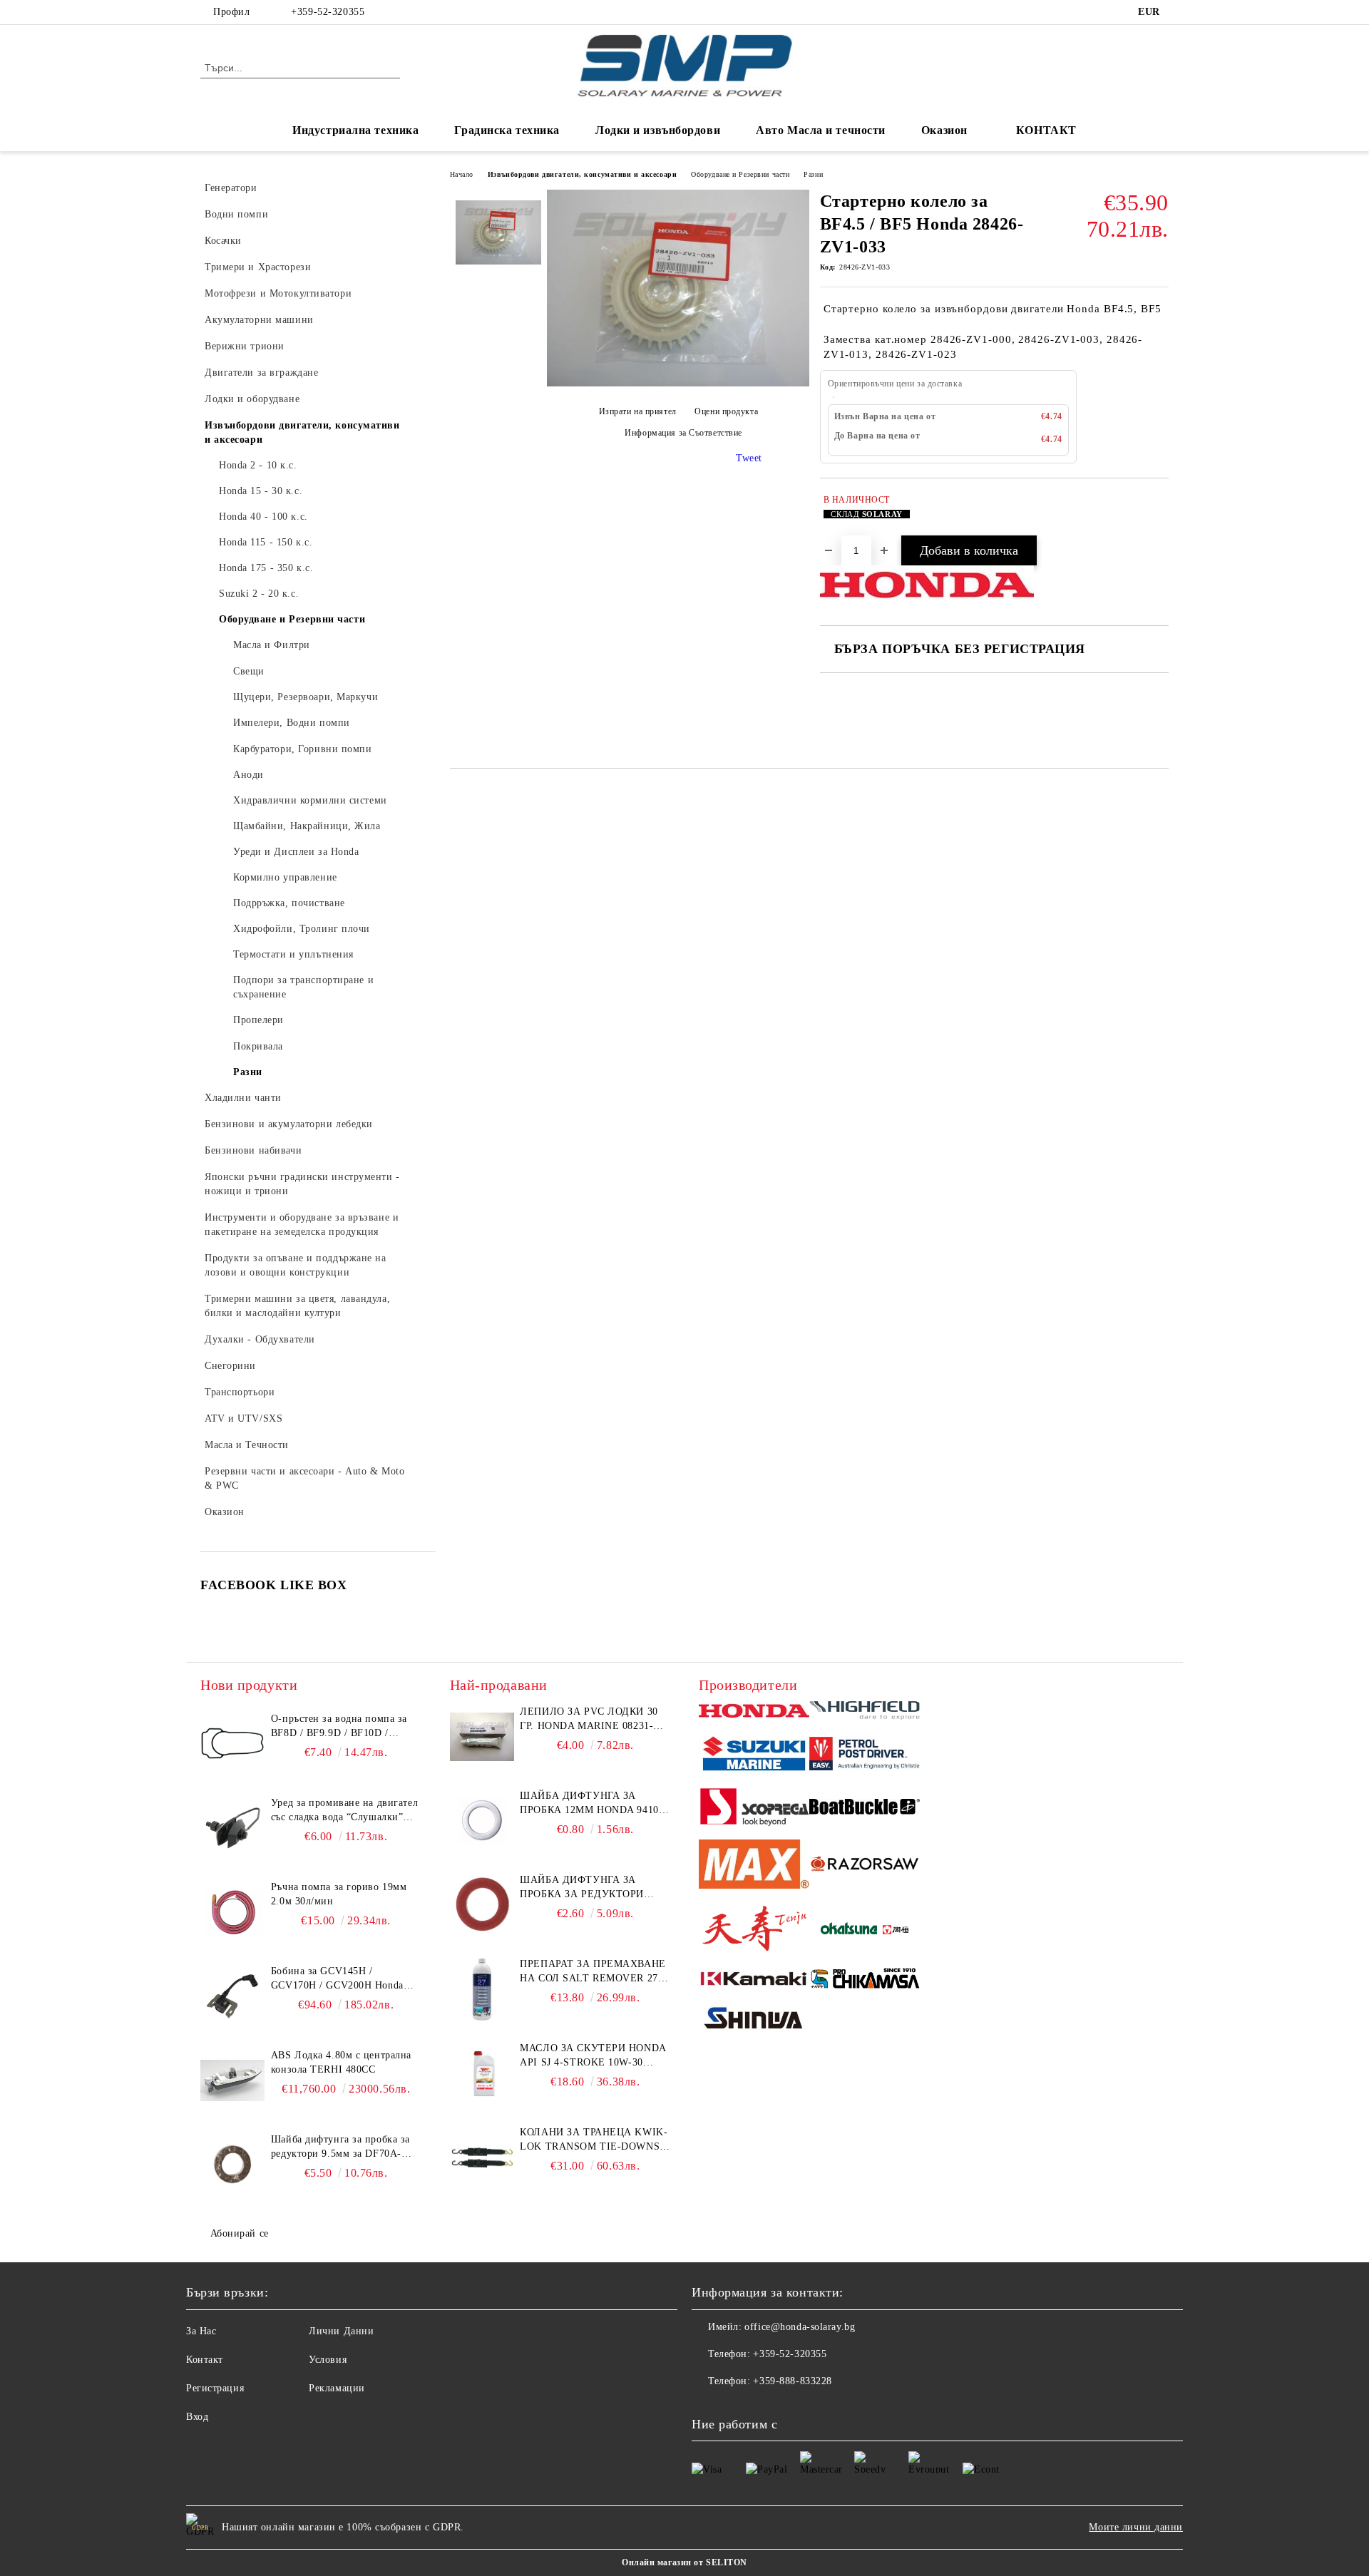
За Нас (201, 2331)
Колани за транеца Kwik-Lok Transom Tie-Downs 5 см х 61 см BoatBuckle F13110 (594, 2140)
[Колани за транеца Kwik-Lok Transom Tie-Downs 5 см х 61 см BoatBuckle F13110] (482, 2157)
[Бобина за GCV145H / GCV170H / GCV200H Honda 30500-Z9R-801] (232, 1996)
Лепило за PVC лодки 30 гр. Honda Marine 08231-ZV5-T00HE (589, 1720)
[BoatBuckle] (865, 1808)
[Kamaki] (754, 1981)
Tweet (749, 458)
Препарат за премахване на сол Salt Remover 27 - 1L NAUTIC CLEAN (593, 1972)
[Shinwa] (754, 2021)
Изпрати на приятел (638, 411)
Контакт (205, 2360)
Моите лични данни (1136, 2527)
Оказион (944, 130)
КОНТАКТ (1046, 130)
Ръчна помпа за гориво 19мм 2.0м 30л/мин (339, 1894)
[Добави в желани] (1158, 514)
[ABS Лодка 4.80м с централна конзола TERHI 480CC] (232, 2080)
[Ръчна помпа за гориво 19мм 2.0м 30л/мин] (232, 1912)
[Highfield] (865, 1713)
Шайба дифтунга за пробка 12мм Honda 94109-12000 (594, 1804)
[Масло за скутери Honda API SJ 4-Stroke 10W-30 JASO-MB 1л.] (482, 2073)
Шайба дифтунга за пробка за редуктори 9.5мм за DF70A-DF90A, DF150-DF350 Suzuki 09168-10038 (340, 2147)
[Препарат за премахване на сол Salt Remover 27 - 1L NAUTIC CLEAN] (482, 1989)
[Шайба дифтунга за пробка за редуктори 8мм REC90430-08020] (482, 1905)
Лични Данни (341, 2331)
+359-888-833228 (792, 2381)
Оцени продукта (726, 411)
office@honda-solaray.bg (800, 2327)
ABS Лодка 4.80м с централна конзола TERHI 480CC (341, 2062)
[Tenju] (754, 1930)
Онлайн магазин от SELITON (684, 2562)
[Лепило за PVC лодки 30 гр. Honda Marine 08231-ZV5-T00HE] (482, 1737)
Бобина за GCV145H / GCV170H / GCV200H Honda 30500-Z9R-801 (337, 1979)
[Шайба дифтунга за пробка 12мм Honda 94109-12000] (482, 1821)
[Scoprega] (754, 1809)
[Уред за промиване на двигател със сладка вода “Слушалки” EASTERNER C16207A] (232, 1828)
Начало (462, 174)
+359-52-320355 (328, 12)
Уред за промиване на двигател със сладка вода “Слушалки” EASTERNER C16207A (344, 1811)
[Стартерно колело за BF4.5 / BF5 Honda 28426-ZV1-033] (678, 383)
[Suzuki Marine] (754, 1756)
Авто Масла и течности (821, 130)
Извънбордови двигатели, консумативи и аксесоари (582, 174)
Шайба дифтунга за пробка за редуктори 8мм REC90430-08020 (582, 1888)
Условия (328, 2360)
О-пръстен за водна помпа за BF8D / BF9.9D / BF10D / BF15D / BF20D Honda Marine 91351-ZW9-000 (340, 1727)
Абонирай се (240, 2233)
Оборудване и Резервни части (740, 174)
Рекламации (337, 2388)
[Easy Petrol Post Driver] (865, 1755)
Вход (197, 2417)
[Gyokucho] (865, 1866)
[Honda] (754, 1712)
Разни (813, 174)
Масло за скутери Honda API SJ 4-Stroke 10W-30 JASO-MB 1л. (593, 2056)
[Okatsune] (865, 1930)
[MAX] (754, 1866)
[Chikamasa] (865, 1981)
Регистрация (215, 2388)
